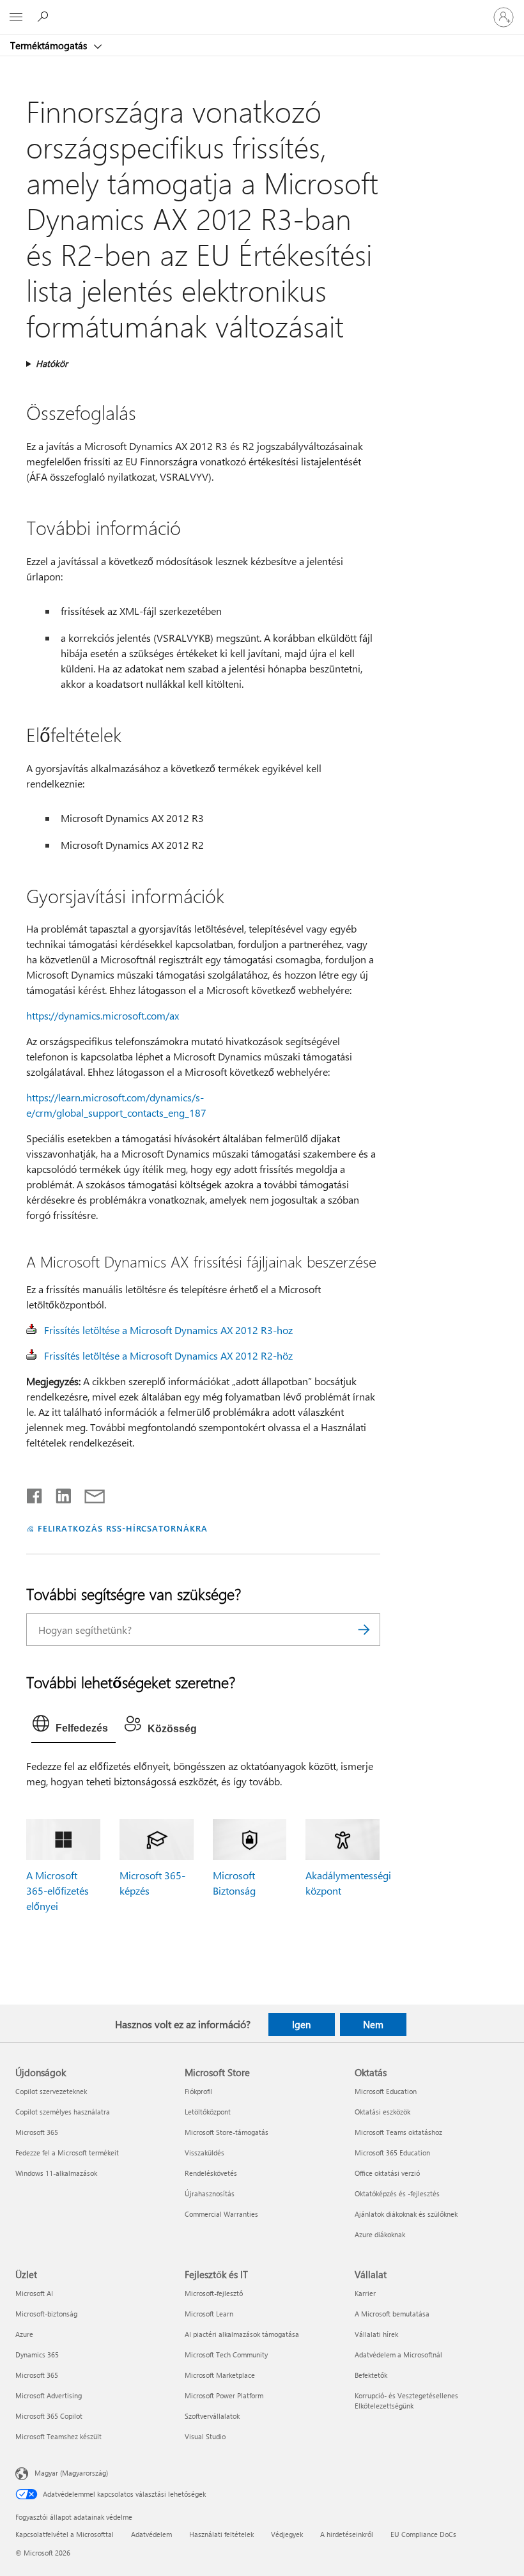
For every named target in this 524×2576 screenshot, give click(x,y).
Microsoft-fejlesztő (214, 2293)
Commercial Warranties (221, 2214)
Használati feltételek (221, 2534)
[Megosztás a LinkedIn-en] (58, 1493)
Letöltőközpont (208, 2112)
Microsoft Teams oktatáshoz (398, 2132)
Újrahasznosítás (210, 2193)
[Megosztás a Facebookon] (35, 1493)
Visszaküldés (204, 2153)
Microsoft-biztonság (46, 2314)
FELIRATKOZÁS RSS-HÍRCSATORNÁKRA (123, 1528)
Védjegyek (287, 2534)
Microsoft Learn (209, 2314)
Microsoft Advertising (49, 2395)
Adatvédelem (151, 2534)
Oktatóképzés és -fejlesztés (397, 2193)
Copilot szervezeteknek (51, 2091)
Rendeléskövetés (211, 2173)
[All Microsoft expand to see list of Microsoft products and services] (16, 17)
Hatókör (52, 363)
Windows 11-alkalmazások (56, 2173)
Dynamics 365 (37, 2355)
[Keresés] (364, 1630)
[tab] (73, 1726)
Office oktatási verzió (387, 2173)
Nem (373, 2024)
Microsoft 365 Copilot (49, 2416)
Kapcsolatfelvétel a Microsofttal (65, 2534)
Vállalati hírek (376, 2334)
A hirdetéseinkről (347, 2534)
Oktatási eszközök (382, 2112)
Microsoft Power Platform (224, 2395)
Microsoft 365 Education (392, 2153)
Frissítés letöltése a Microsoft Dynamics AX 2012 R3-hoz (168, 1330)
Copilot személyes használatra (63, 2112)
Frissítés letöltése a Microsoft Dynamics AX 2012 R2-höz (168, 1355)
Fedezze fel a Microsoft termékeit (67, 2153)
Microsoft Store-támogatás (227, 2132)
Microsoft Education (386, 2091)
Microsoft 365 (37, 2132)
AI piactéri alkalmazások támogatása (242, 2334)
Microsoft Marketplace (220, 2375)
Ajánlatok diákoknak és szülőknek (406, 2214)
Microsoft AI (34, 2293)
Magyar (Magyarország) (71, 2472)
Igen (301, 2024)
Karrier (365, 2293)
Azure (24, 2334)
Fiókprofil (199, 2091)
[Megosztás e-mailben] (89, 1493)
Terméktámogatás (50, 45)
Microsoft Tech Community (226, 2355)
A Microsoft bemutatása (392, 2314)
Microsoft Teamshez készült (58, 2436)
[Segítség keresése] (45, 17)
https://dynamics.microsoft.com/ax (103, 1015)
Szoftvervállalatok (212, 2416)
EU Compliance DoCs (423, 2534)
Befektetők (371, 2375)
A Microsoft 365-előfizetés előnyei (58, 1890)
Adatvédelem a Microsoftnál (398, 2355)
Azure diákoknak (380, 2234)
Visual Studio (205, 2436)
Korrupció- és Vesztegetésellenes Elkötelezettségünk (406, 2401)
